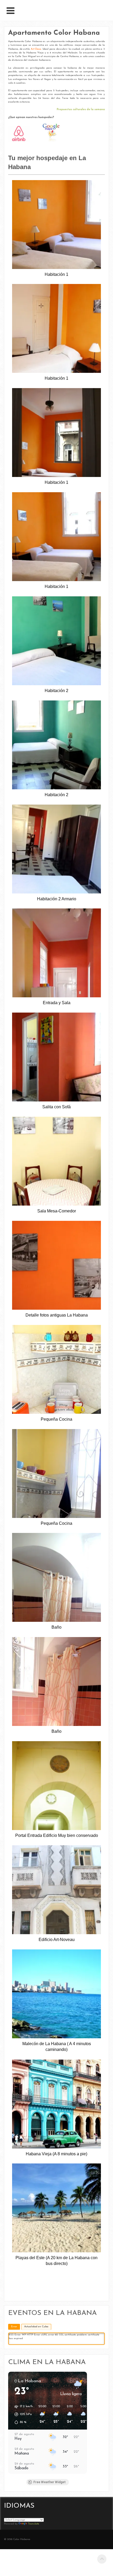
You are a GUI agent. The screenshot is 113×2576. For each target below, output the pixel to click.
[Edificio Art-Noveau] (56, 1890)
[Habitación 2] (56, 641)
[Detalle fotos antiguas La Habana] (56, 1265)
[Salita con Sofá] (56, 1057)
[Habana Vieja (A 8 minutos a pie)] (56, 2104)
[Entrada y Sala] (56, 953)
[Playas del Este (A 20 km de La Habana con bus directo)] (56, 2208)
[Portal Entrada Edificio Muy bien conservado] (56, 1786)
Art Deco (36, 49)
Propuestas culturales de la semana (81, 110)
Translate (34, 2524)
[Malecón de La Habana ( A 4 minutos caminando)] (56, 1994)
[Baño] (56, 1577)
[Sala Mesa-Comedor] (56, 1161)
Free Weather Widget (50, 2482)
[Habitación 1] (56, 225)
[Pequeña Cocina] (56, 1369)
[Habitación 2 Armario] (56, 849)
